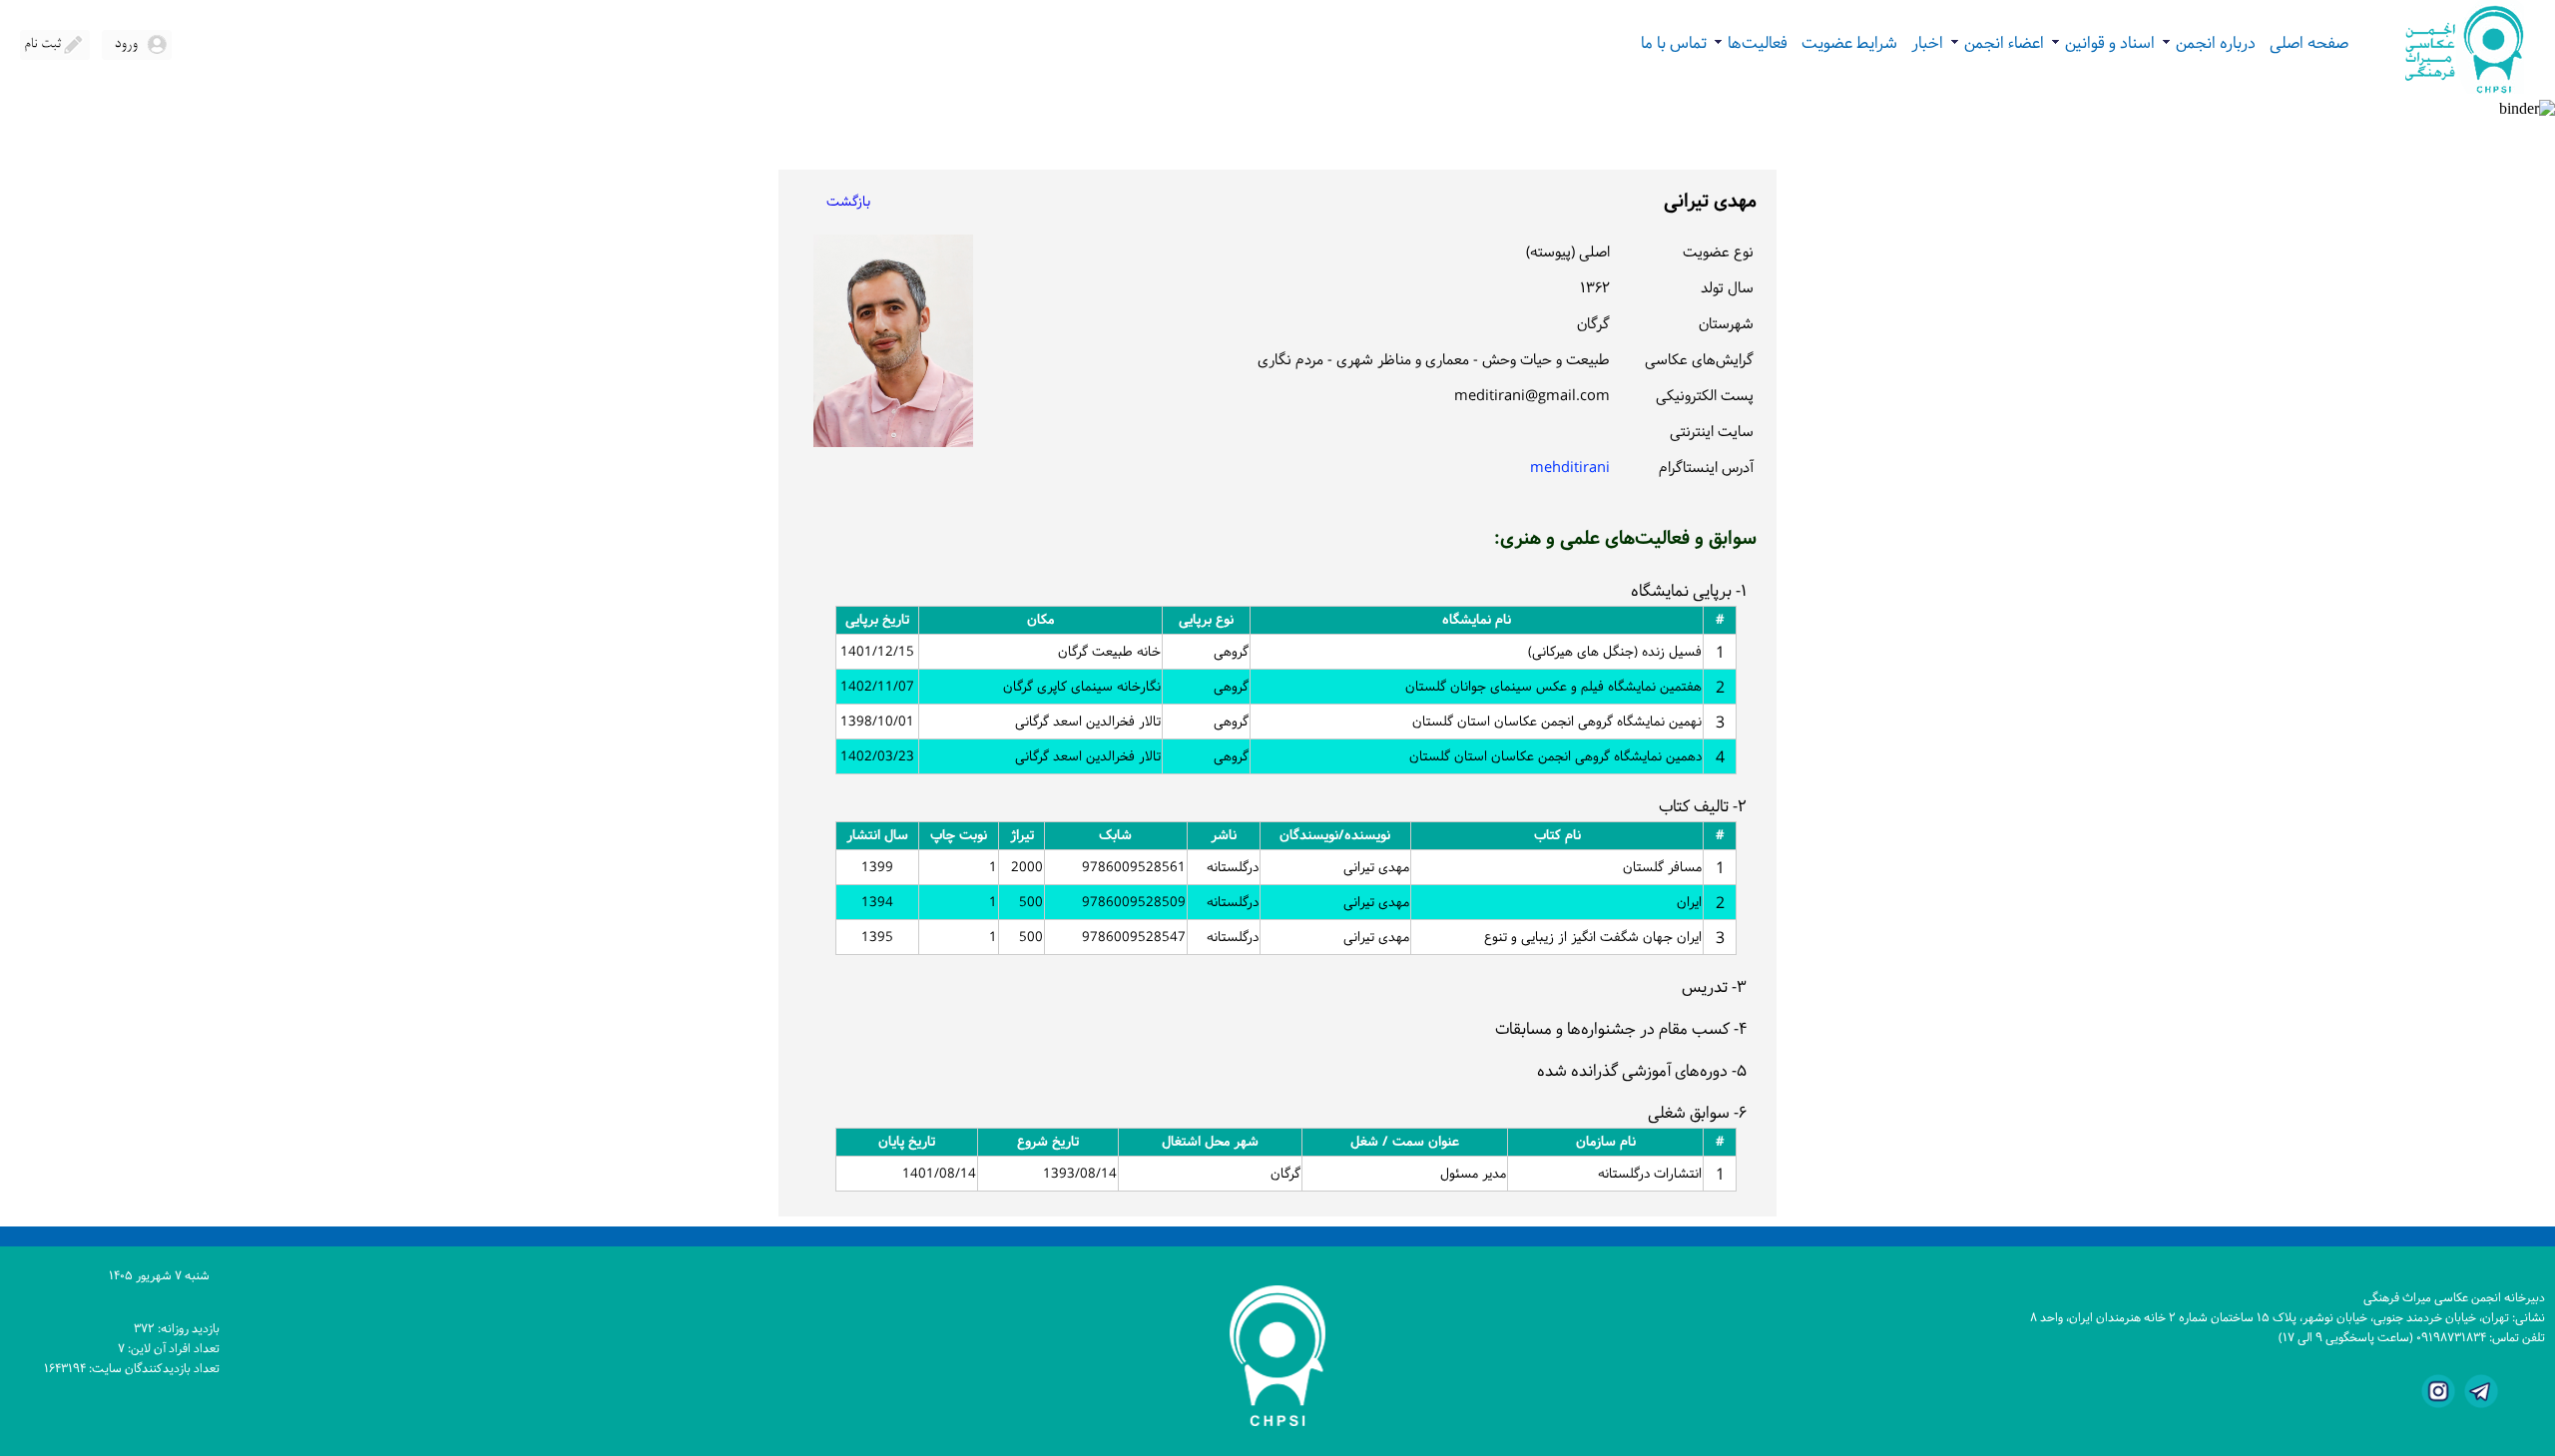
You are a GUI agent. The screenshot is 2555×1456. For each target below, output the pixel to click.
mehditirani (1570, 469)
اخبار (1927, 43)
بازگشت (848, 202)
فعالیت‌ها (1751, 43)
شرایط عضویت (1849, 43)
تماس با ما (1674, 43)
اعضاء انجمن (1997, 43)
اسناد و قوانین (2103, 43)
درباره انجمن (2209, 43)
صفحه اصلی (2309, 43)
